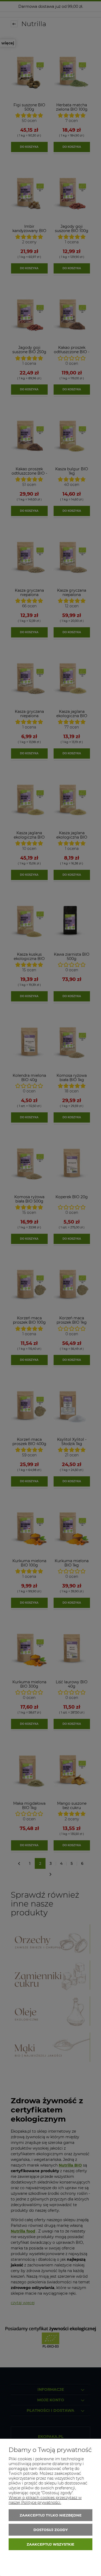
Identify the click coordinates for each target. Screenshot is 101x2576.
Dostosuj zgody (51, 2530)
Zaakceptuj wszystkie (50, 2544)
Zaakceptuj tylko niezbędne (51, 2515)
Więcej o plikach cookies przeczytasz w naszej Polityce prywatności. (45, 2500)
